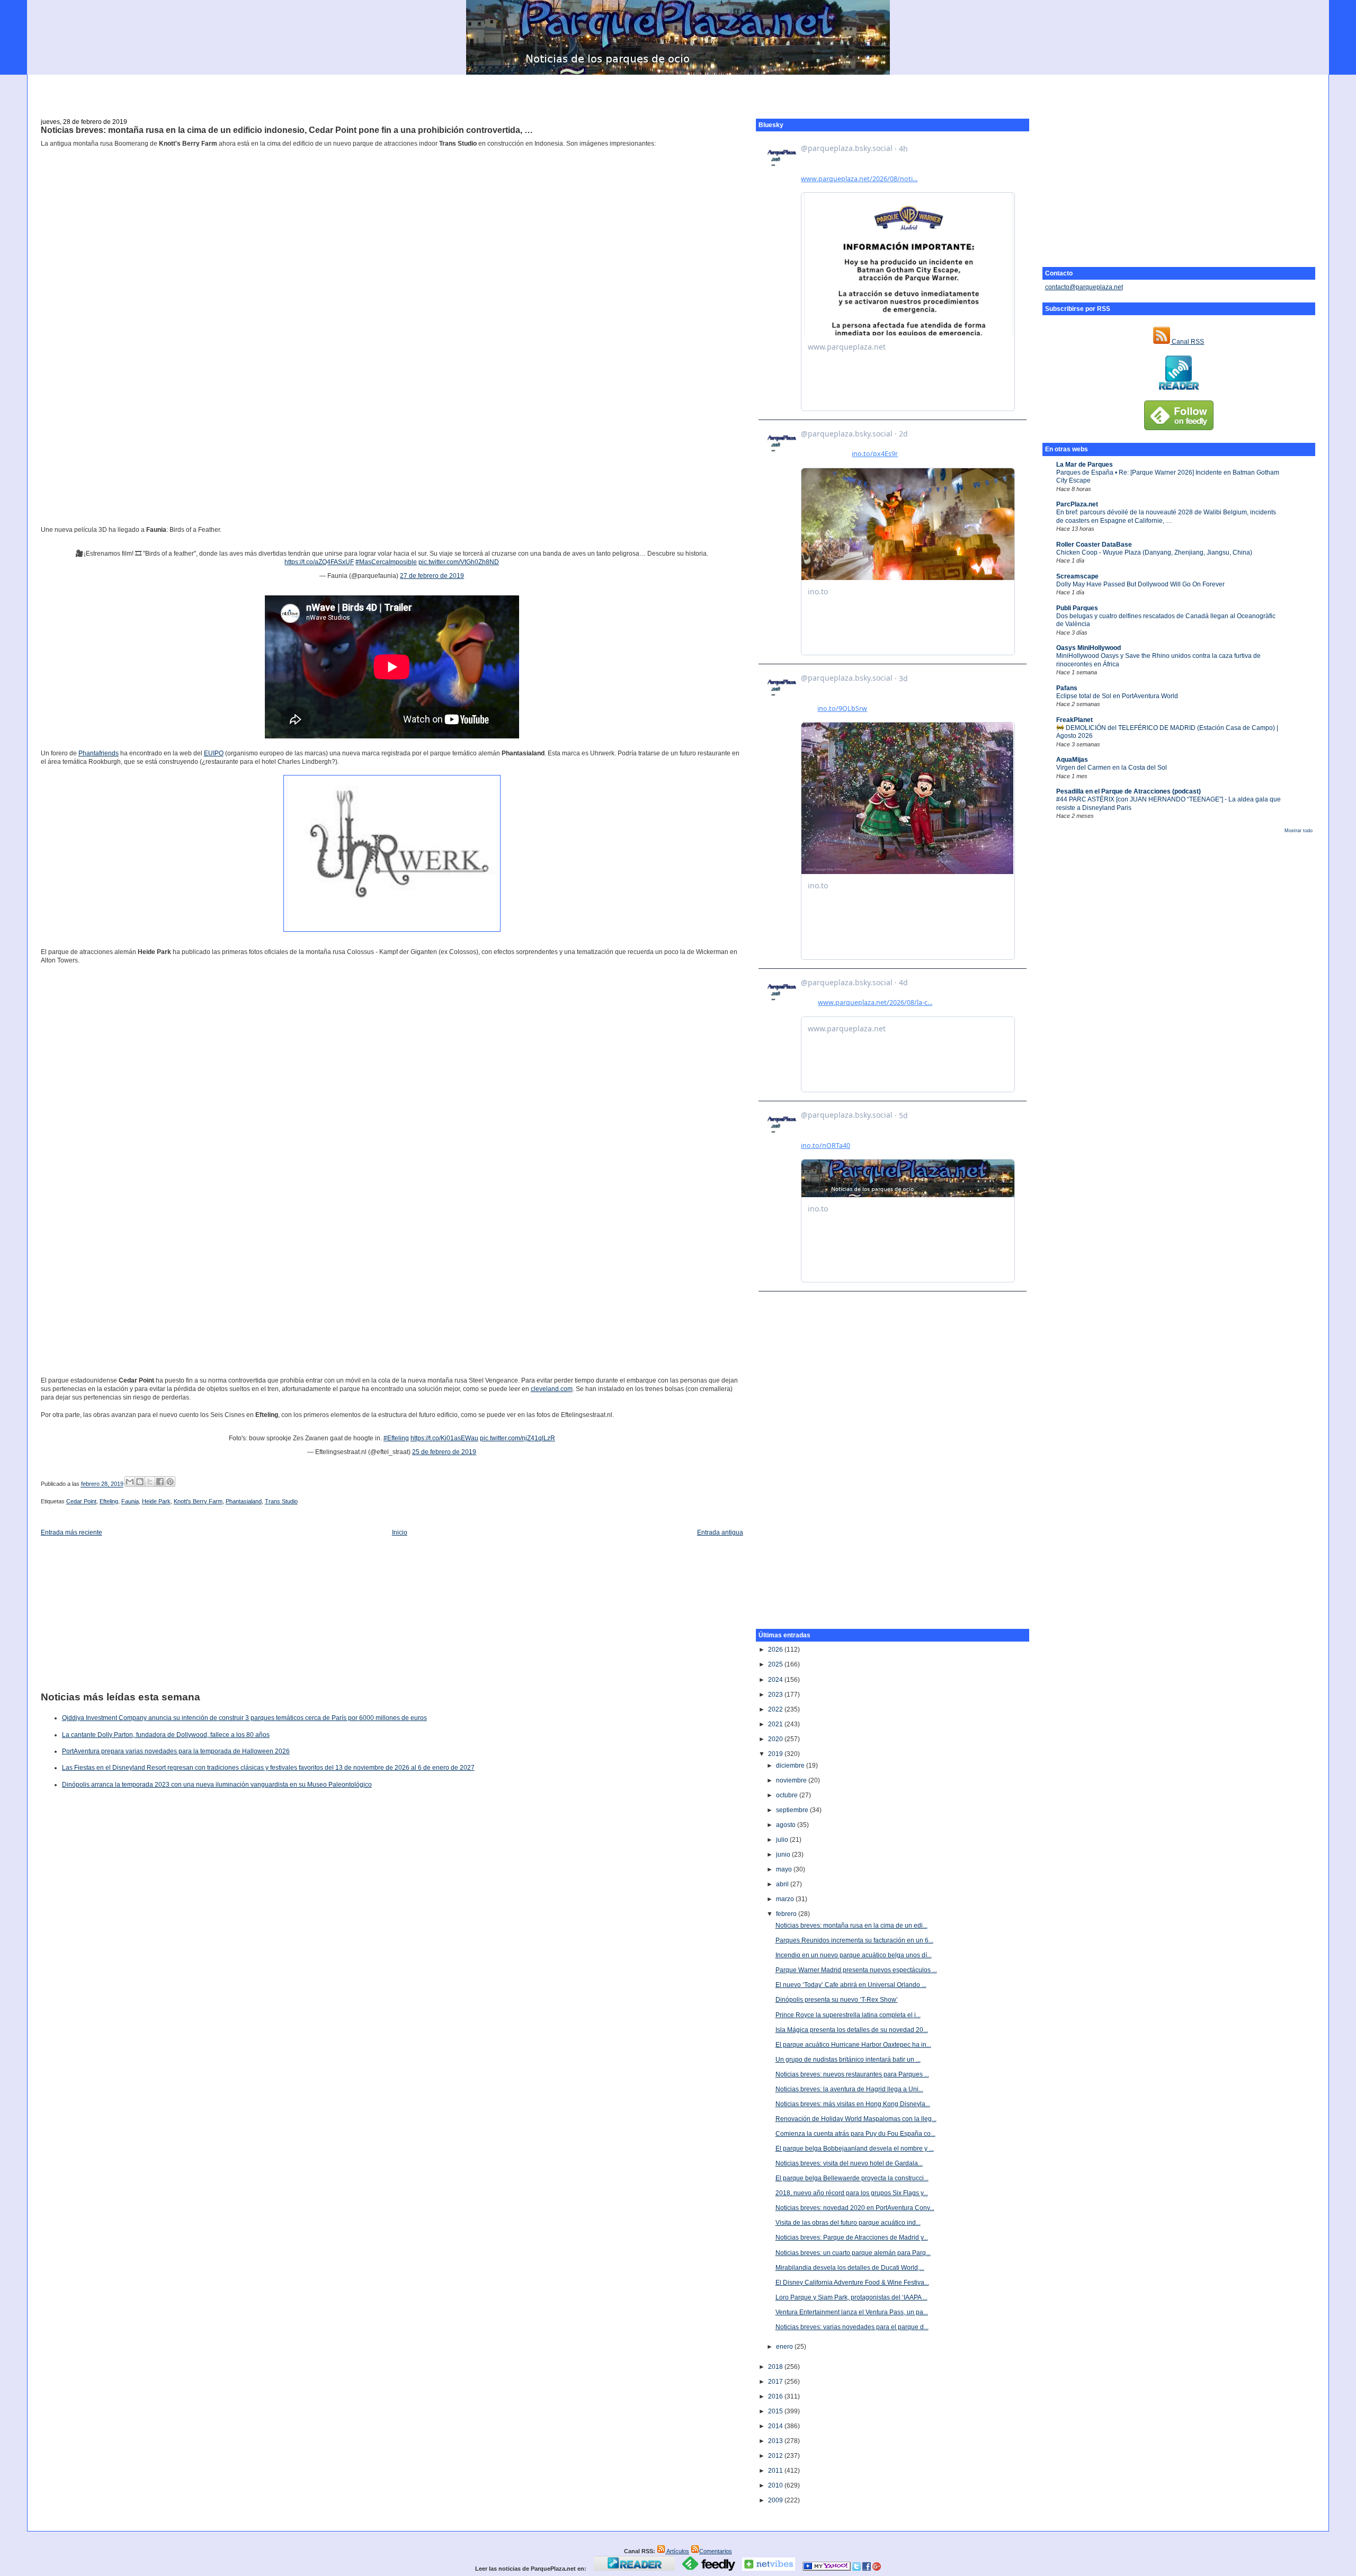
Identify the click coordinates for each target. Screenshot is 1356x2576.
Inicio (400, 1532)
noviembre (792, 1780)
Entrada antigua (720, 1532)
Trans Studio (281, 1501)
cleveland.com (552, 1389)
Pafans (1067, 688)
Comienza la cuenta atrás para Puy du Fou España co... (855, 2134)
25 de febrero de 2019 (444, 1452)
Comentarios (716, 2551)
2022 (776, 1709)
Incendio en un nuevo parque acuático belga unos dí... (854, 1955)
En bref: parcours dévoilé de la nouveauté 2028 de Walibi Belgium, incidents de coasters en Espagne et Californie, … (1166, 516)
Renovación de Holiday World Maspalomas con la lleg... (856, 2119)
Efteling (109, 1501)
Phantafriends (99, 753)
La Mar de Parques (1085, 465)
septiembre (793, 1810)
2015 (776, 2411)
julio (783, 1840)
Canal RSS (1187, 342)
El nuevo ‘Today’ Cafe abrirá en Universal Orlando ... (851, 1985)
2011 (776, 2471)
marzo (786, 1899)
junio (784, 1855)
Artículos (677, 2551)
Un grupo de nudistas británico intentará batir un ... (848, 2060)
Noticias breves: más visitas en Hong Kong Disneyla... (853, 2104)
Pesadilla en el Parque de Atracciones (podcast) (1128, 791)
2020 (776, 1739)
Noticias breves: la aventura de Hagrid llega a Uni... (849, 2089)
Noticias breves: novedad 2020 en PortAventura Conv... (855, 2208)
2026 (776, 1650)
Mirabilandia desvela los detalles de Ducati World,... (850, 2268)
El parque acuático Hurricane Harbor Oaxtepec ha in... (853, 2045)
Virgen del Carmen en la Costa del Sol (1112, 768)
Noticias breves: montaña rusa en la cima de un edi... (851, 1926)
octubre (788, 1795)
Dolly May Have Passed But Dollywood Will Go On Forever (1140, 584)
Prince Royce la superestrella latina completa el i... (848, 2015)
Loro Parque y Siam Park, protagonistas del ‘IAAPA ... (851, 2297)
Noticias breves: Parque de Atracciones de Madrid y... (852, 2238)
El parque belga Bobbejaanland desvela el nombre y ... (855, 2149)
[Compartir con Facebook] (160, 1482)
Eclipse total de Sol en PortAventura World (1117, 696)
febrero (787, 1914)
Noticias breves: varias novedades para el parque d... (852, 2327)
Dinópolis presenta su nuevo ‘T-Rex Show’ (837, 2000)
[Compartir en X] (150, 1482)
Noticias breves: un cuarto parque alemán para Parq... (853, 2253)
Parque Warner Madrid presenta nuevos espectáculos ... (856, 1970)
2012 (776, 2456)
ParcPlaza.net (1077, 504)
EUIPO (214, 753)
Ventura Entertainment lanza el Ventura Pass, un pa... (852, 2312)
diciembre (791, 1766)
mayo (785, 1869)
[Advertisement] (678, 91)
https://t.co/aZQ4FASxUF (319, 562)
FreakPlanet (1074, 720)
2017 (776, 2382)
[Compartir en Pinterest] (170, 1482)
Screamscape (1077, 576)
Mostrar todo (1299, 831)
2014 (776, 2426)
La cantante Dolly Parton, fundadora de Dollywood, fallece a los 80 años (166, 1735)
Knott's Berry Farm (198, 1501)
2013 (776, 2441)
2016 (776, 2396)
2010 (776, 2485)
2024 (776, 1680)
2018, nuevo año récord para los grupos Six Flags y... (852, 2193)
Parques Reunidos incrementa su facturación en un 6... (854, 1940)
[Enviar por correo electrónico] (130, 1482)
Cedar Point (81, 1501)
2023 (776, 1695)
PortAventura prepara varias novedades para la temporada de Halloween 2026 (176, 1751)
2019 (776, 1754)
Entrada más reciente (72, 1532)
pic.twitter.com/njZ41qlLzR (518, 1438)
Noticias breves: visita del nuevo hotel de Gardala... (849, 2163)
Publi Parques (1077, 608)
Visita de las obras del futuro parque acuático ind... (848, 2223)
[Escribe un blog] (140, 1482)
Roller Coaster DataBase (1094, 545)
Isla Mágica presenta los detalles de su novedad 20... (852, 2030)
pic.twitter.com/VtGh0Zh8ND (459, 562)
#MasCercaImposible (386, 562)
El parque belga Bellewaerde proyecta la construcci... (852, 2178)
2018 (776, 2367)
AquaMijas (1072, 760)
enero (785, 2347)
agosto (787, 1825)
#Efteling (396, 1438)
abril (783, 1884)
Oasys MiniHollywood (1089, 648)
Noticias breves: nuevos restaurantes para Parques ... (852, 2074)
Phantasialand (244, 1501)
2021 (776, 1724)
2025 (776, 1664)
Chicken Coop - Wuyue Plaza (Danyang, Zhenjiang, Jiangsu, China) (1154, 552)
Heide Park (156, 1501)
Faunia (130, 1501)
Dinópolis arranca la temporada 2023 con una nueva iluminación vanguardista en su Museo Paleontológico (217, 1785)
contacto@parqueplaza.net (1084, 287)
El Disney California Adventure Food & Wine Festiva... (852, 2283)
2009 (776, 2500)
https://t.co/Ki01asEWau (444, 1438)
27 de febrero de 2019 (432, 576)
